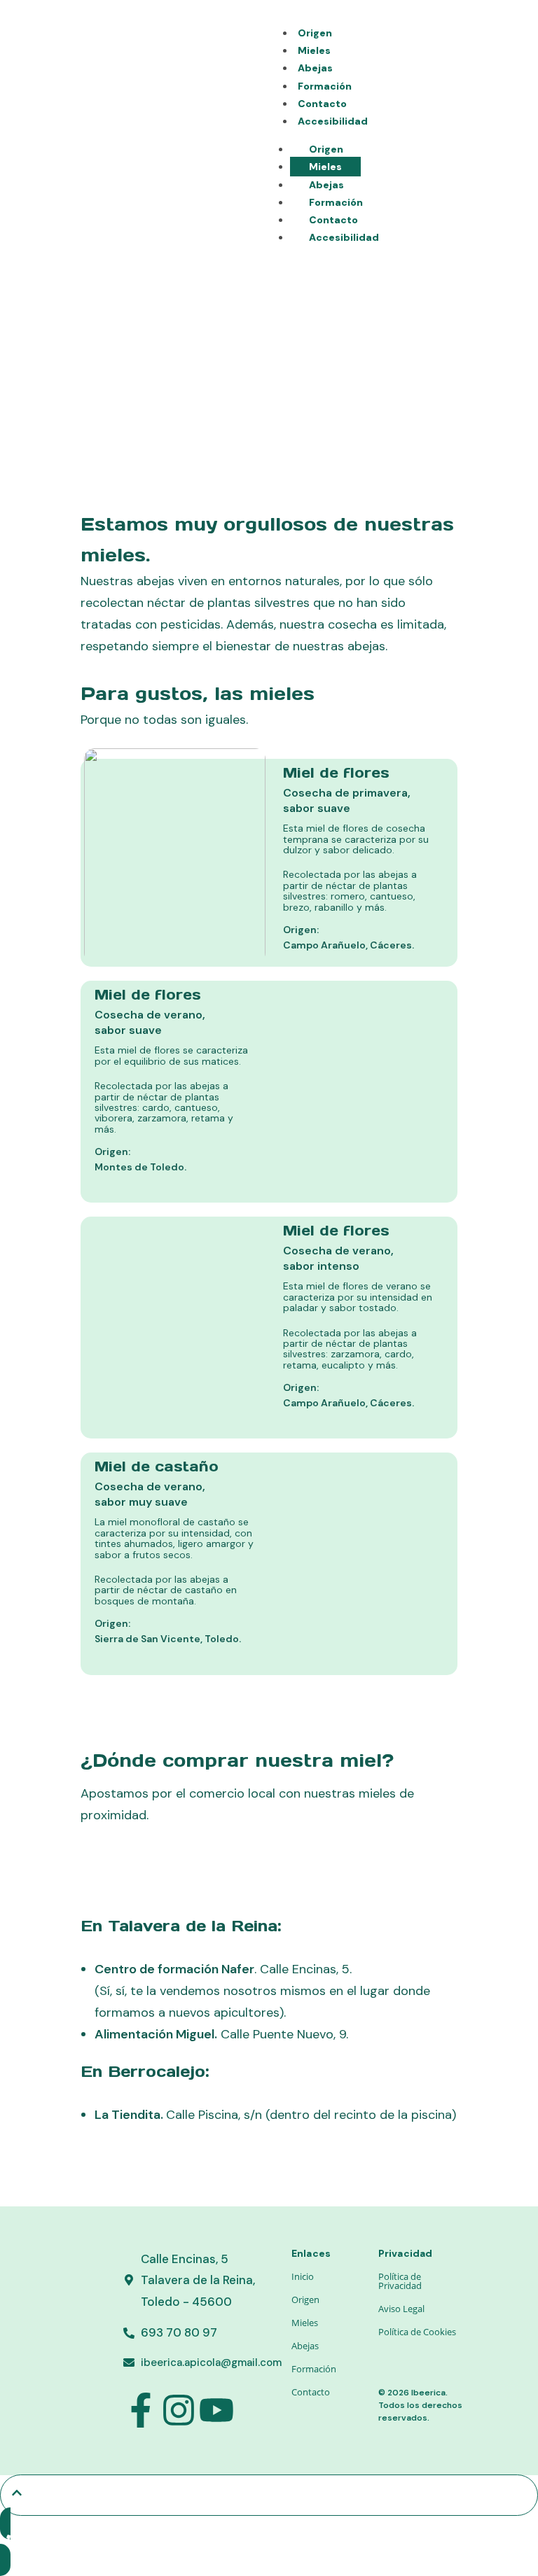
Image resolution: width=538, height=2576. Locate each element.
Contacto (322, 104)
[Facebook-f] (141, 2410)
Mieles (314, 50)
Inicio (303, 2276)
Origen (315, 33)
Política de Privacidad (400, 2281)
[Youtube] (216, 2410)
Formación (325, 86)
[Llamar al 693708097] (269, 2542)
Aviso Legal (401, 2309)
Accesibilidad (333, 121)
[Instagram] (179, 2410)
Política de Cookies (417, 2332)
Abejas (315, 68)
